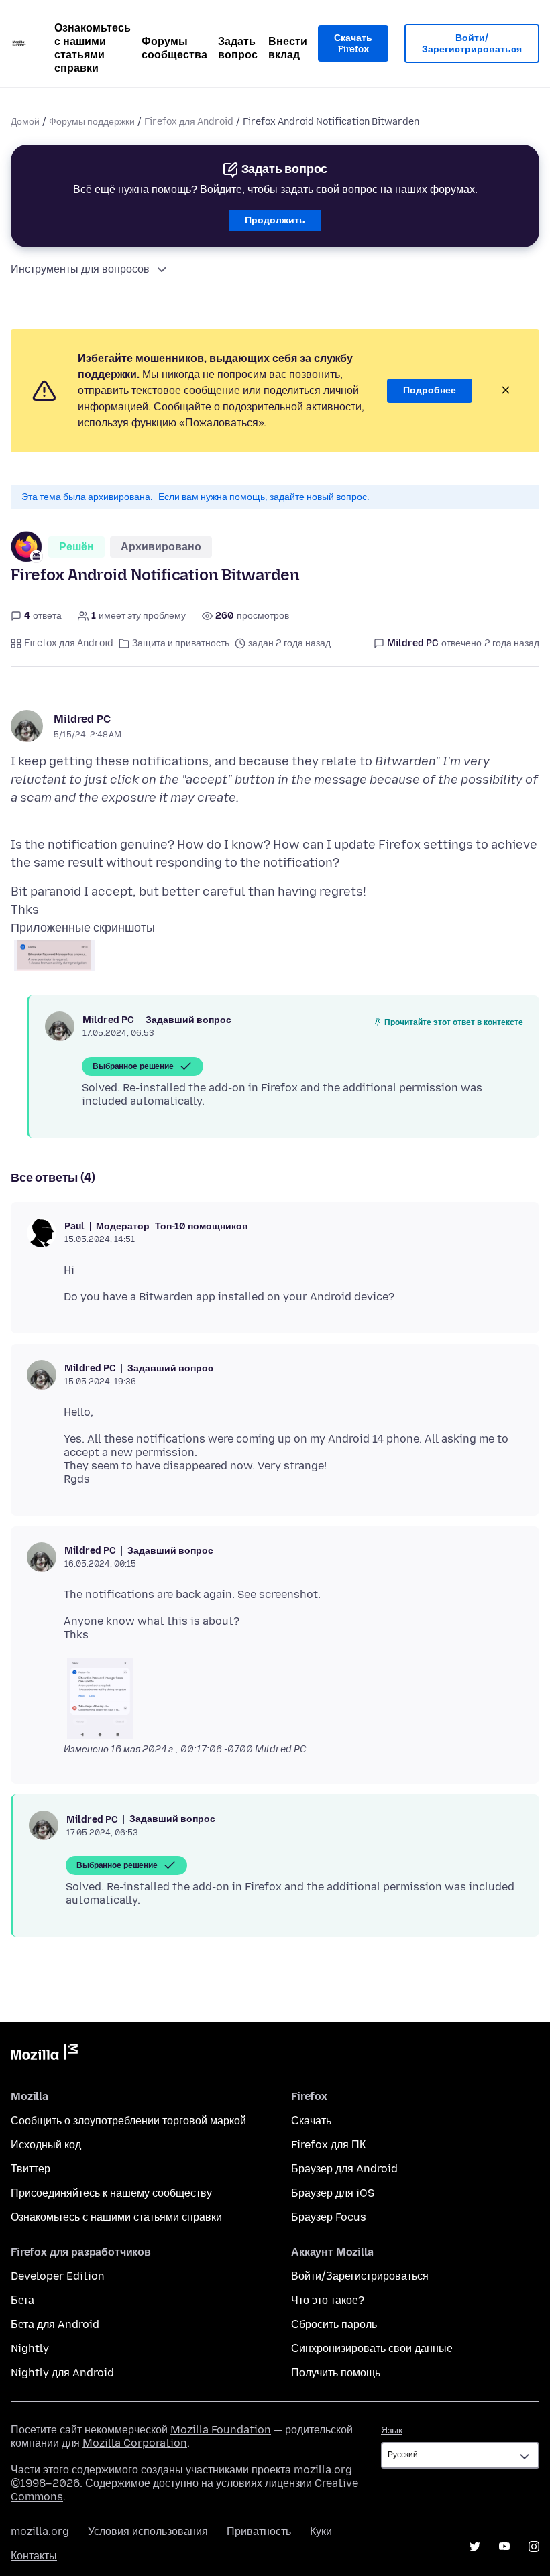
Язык (392, 2430)
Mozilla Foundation (221, 2430)
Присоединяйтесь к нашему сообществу (111, 2193)
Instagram (534, 2547)
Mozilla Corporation (135, 2443)
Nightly (30, 2348)
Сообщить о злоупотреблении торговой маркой (128, 2121)
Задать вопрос (238, 48)
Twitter (475, 2547)
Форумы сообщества (174, 48)
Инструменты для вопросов (80, 269)
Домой (25, 122)
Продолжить (275, 220)
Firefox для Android (189, 122)
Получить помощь (336, 2373)
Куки (321, 2531)
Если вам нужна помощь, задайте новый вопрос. (264, 497)
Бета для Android (55, 2324)
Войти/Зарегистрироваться (472, 44)
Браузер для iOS (333, 2193)
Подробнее (430, 390)
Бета (22, 2300)
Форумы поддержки (92, 122)
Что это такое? (328, 2300)
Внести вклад (288, 48)
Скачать (311, 2121)
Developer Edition (58, 2276)
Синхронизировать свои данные (372, 2348)
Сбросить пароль (334, 2324)
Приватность (259, 2531)
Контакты (34, 2556)
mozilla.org (40, 2531)
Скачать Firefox (353, 44)
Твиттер (31, 2169)
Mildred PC (82, 719)
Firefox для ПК (328, 2145)
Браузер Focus (329, 2217)
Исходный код (46, 2145)
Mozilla (44, 2054)
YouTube (504, 2547)
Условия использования (148, 2531)
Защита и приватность (181, 643)
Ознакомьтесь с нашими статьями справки (93, 48)
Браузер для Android (344, 2169)
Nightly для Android (62, 2373)
